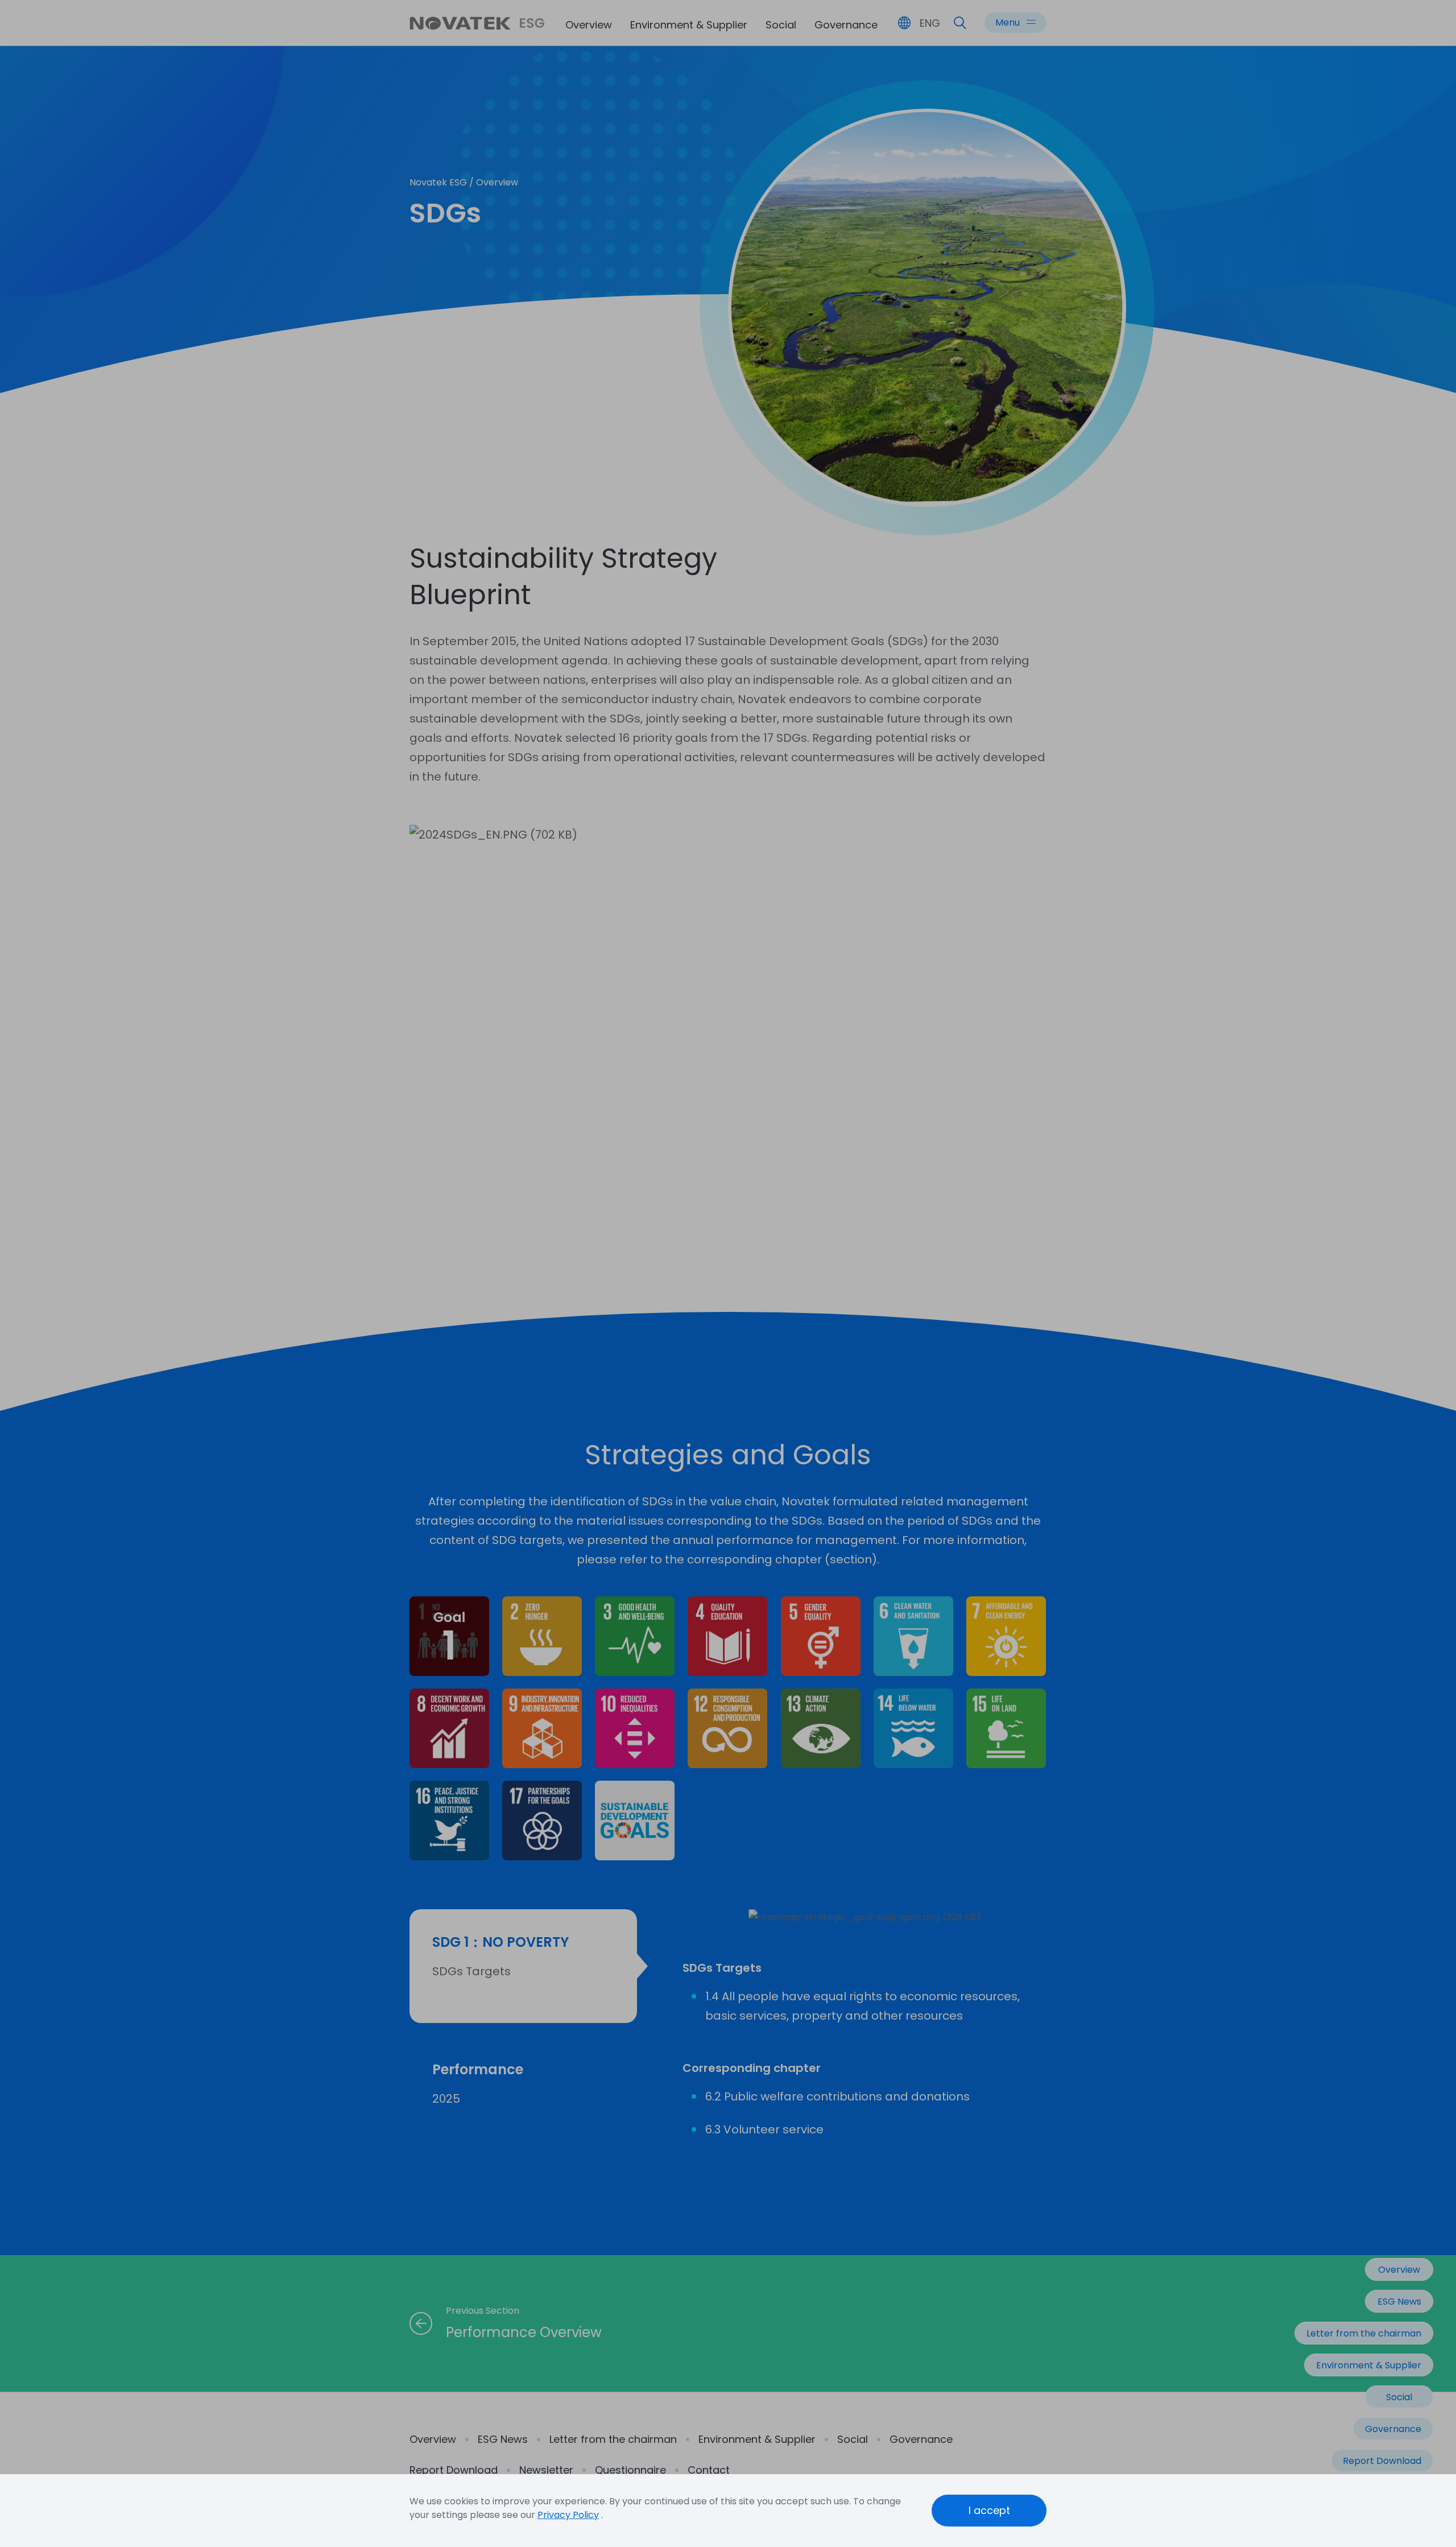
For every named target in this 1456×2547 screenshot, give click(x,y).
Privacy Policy (568, 2515)
